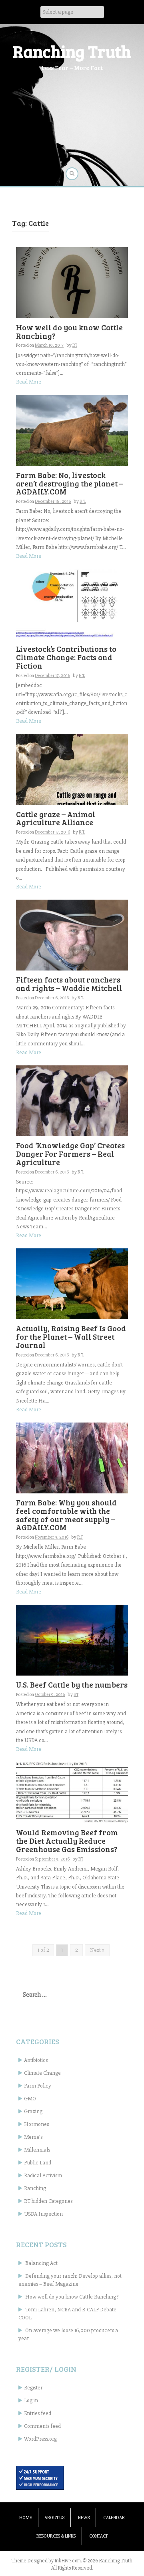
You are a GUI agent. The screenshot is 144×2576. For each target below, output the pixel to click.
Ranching (35, 2188)
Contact (98, 2536)
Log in (31, 2400)
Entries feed (38, 2413)
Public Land (38, 2163)
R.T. (83, 501)
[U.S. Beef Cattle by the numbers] (72, 1640)
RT (75, 345)
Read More (29, 382)
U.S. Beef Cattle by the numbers (72, 1685)
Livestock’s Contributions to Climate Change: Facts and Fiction (66, 657)
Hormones (36, 2124)
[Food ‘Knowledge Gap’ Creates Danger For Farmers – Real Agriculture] (72, 1100)
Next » (97, 1950)
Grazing (33, 2111)
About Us (54, 2518)
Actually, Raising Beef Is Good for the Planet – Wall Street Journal (71, 1337)
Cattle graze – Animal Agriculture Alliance (56, 818)
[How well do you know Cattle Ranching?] (72, 282)
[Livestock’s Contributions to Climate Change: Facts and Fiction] (72, 604)
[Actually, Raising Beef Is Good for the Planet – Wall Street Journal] (72, 1283)
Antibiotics (36, 2060)
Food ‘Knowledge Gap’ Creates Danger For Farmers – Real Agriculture (70, 1154)
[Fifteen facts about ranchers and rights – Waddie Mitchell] (72, 935)
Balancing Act (41, 2263)
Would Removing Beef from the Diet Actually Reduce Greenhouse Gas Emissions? (67, 1841)
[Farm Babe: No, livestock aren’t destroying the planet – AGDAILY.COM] (72, 430)
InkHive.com (68, 2561)
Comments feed (42, 2426)
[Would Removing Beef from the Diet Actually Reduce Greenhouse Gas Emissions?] (72, 1792)
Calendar (114, 2518)
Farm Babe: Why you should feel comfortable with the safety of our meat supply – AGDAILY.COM (66, 1515)
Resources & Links (56, 2536)
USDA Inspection (43, 2214)
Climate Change (42, 2073)
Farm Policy (38, 2086)
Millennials (37, 2150)
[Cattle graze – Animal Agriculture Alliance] (72, 769)
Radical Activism (43, 2175)
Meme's (33, 2137)
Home (26, 2518)
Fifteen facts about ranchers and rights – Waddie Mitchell (69, 984)
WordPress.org (40, 2439)
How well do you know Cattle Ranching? (69, 332)
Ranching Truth (72, 51)
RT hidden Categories (48, 2201)
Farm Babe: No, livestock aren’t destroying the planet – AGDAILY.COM (70, 483)
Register (33, 2388)
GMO (30, 2099)
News (84, 2518)
